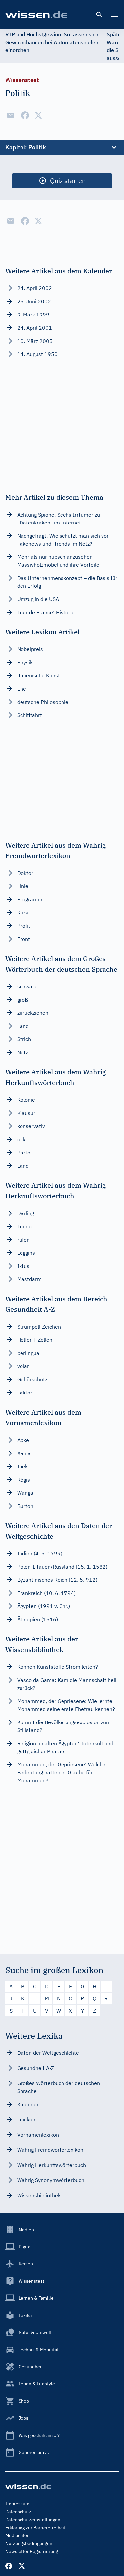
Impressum (17, 2504)
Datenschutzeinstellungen (33, 2520)
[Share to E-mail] (11, 115)
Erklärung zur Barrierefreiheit (36, 2528)
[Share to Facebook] (25, 115)
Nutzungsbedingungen (29, 2543)
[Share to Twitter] (38, 115)
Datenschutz (18, 2512)
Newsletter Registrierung (32, 2551)
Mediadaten (18, 2535)
